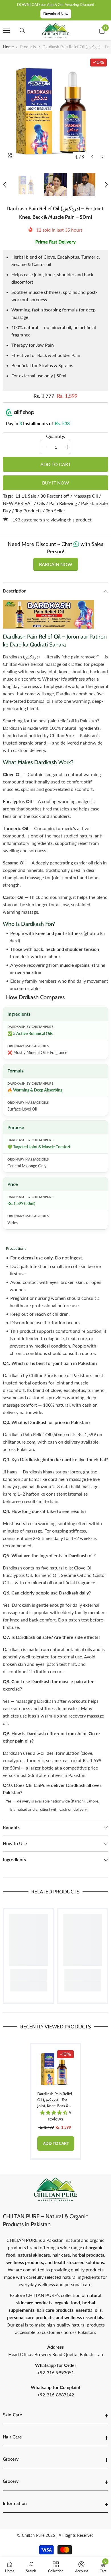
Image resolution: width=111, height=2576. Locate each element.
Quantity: (56, 436)
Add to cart (55, 464)
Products (28, 47)
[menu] (6, 30)
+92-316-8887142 (56, 2395)
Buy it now (56, 483)
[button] (92, 157)
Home (8, 47)
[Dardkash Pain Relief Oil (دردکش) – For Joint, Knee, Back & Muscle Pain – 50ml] (55, 2068)
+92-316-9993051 (56, 2372)
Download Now (56, 14)
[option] (55, 110)
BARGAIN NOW (56, 564)
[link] (28, 1975)
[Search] (22, 31)
